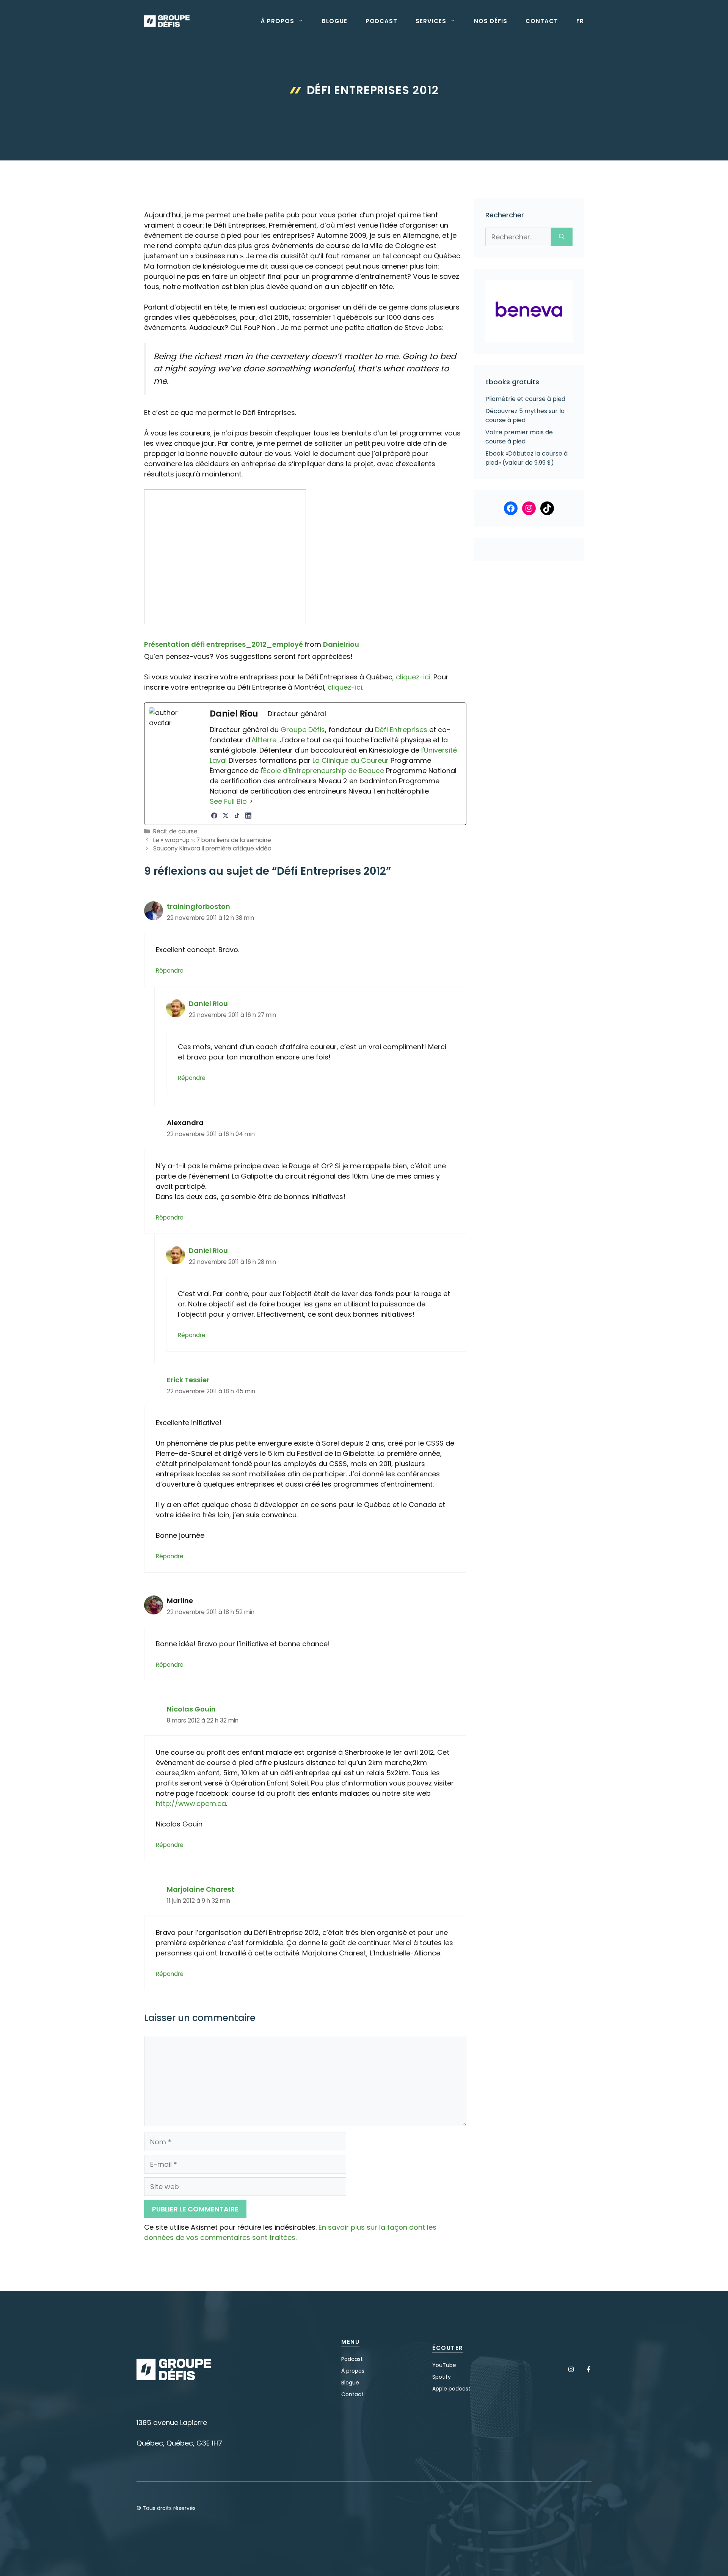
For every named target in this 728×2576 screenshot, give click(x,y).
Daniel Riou (208, 1004)
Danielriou (341, 644)
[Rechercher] (562, 237)
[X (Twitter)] (226, 816)
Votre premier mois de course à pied (519, 437)
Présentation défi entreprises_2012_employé (224, 644)
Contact (542, 21)
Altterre (264, 740)
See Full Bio (228, 801)
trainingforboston (198, 906)
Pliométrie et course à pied (525, 399)
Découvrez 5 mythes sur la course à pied (525, 416)
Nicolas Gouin (191, 1709)
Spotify (442, 2377)
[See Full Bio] (251, 801)
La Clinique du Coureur (350, 760)
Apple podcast (451, 2389)
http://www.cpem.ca (191, 1804)
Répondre (170, 971)
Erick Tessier (188, 1380)
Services (431, 21)
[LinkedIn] (248, 816)
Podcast (381, 21)
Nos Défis (491, 21)
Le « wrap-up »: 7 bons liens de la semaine (212, 840)
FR (580, 21)
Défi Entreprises (401, 730)
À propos (277, 21)
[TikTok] (237, 816)
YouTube (444, 2365)
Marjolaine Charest (201, 1889)
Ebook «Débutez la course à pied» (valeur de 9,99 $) (526, 458)
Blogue (335, 21)
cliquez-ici (413, 677)
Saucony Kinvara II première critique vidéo (212, 848)
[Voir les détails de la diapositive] (529, 311)
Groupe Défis (303, 730)
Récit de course (175, 831)
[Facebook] (214, 816)
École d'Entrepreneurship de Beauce (324, 771)
